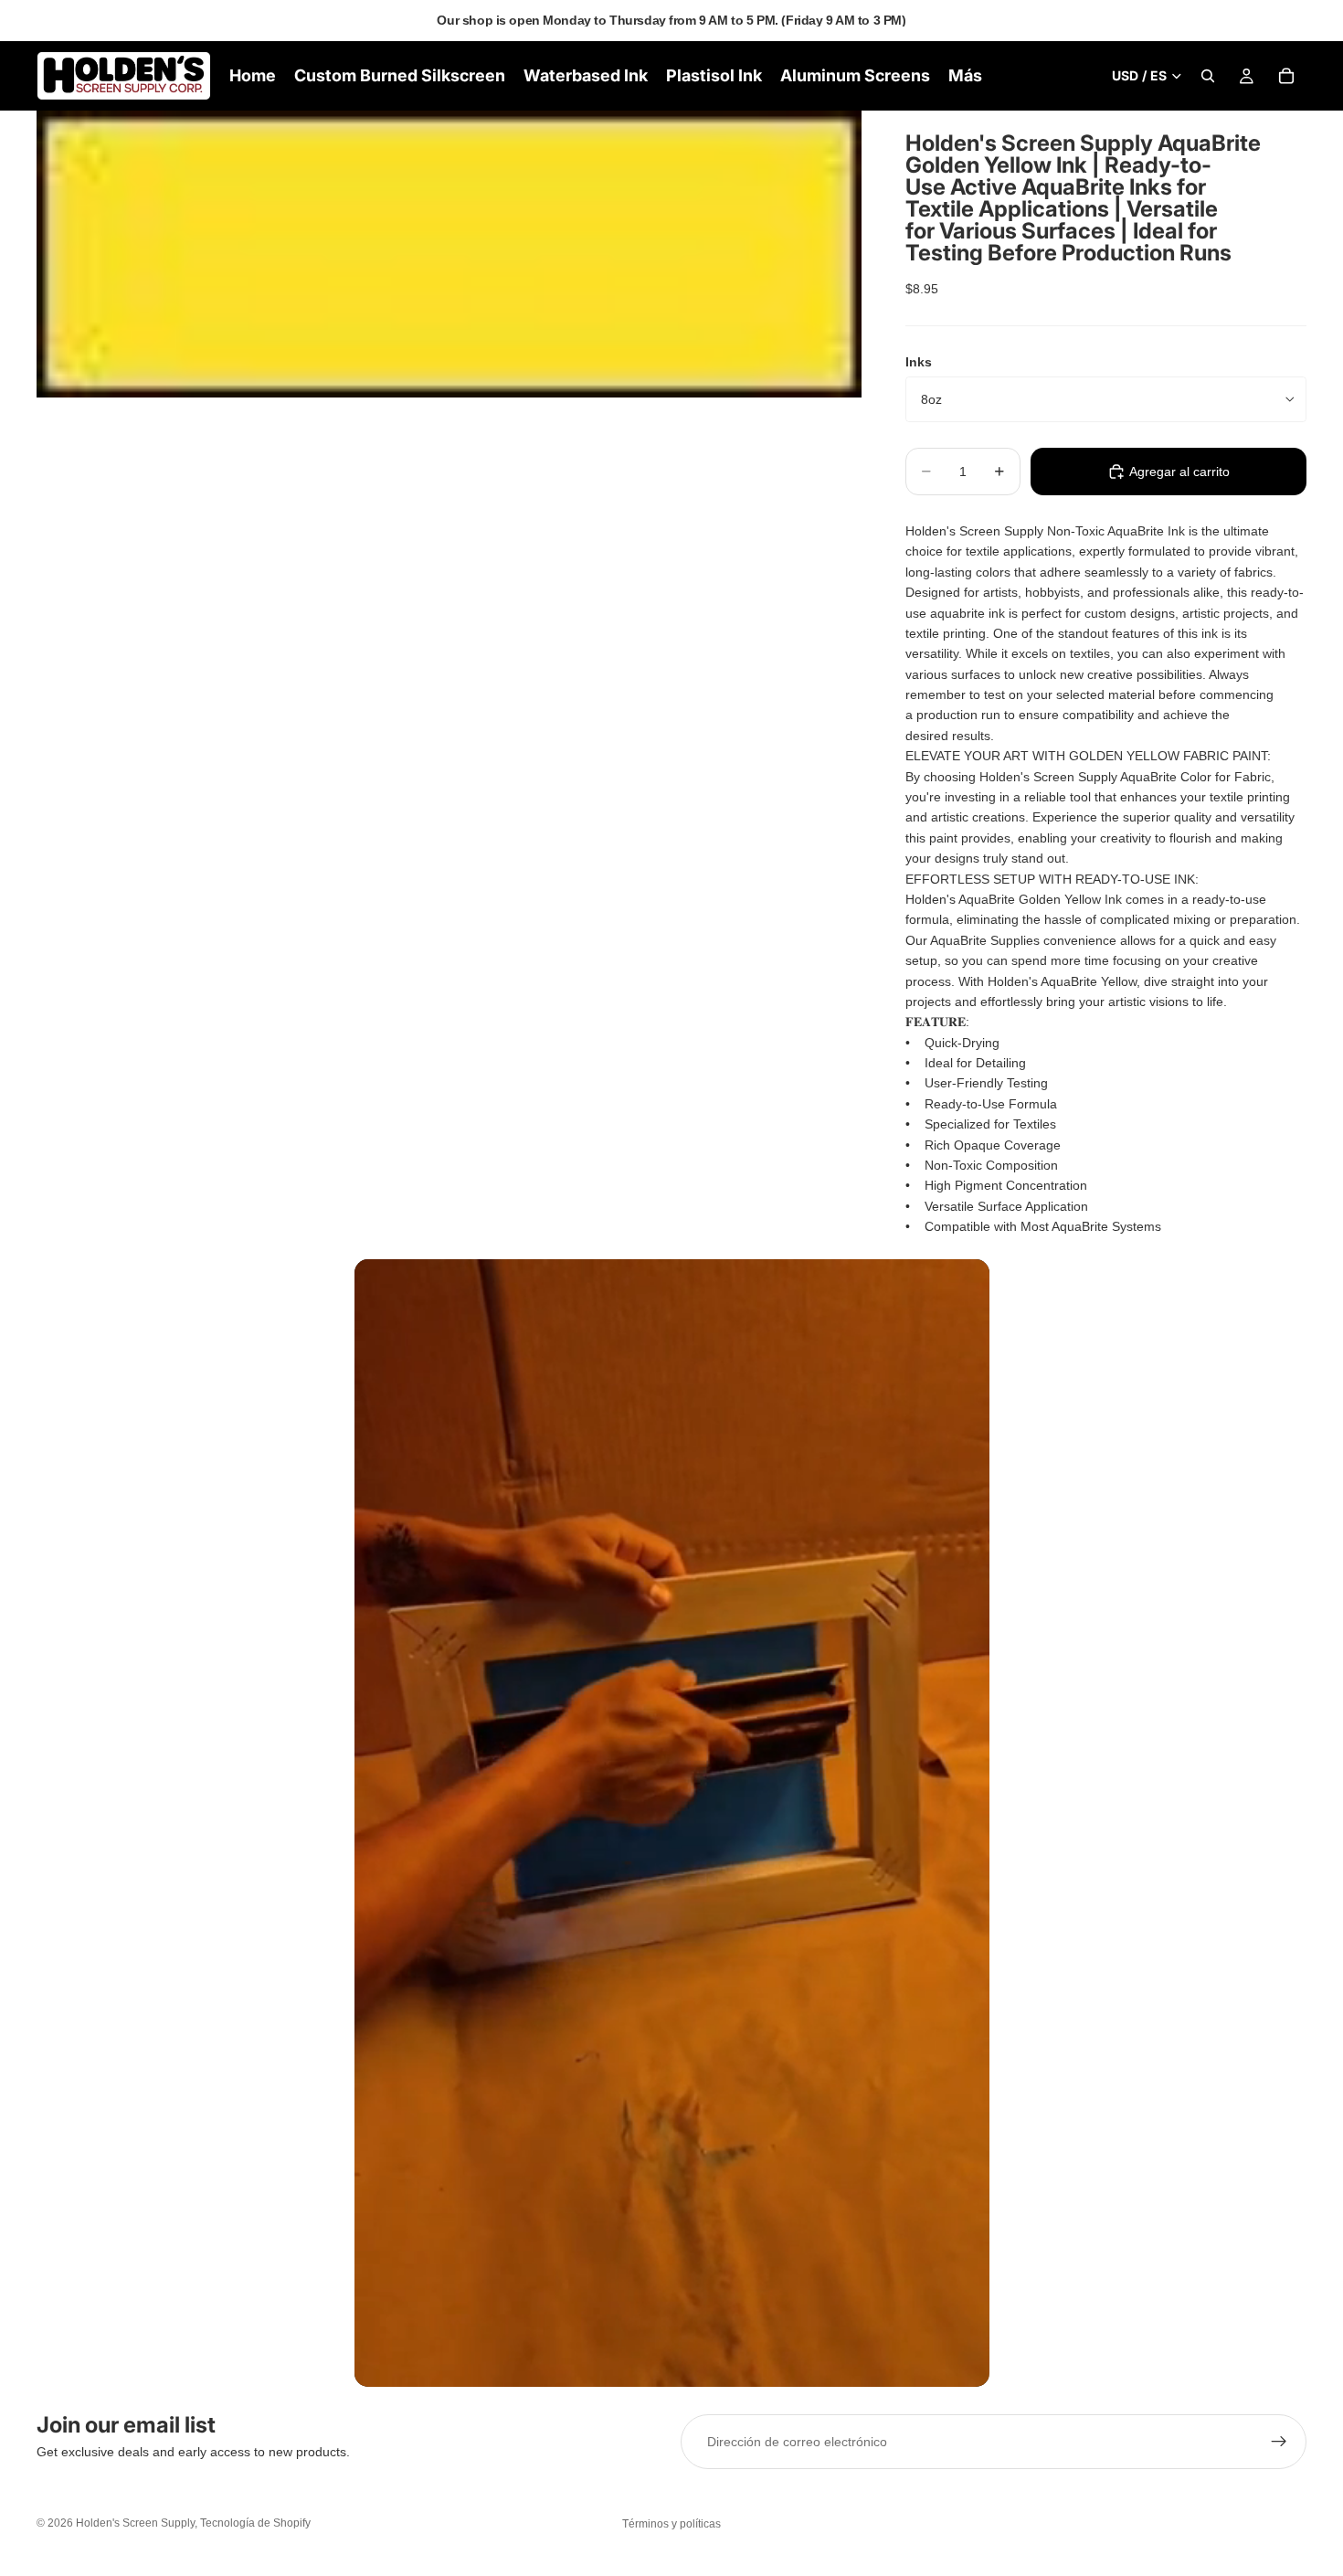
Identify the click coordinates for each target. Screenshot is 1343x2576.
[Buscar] (1208, 76)
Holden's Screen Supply (135, 2523)
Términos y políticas (671, 2524)
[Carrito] (1286, 76)
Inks (919, 362)
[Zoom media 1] (449, 254)
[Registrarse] (1279, 2442)
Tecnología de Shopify (255, 2523)
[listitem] (965, 76)
